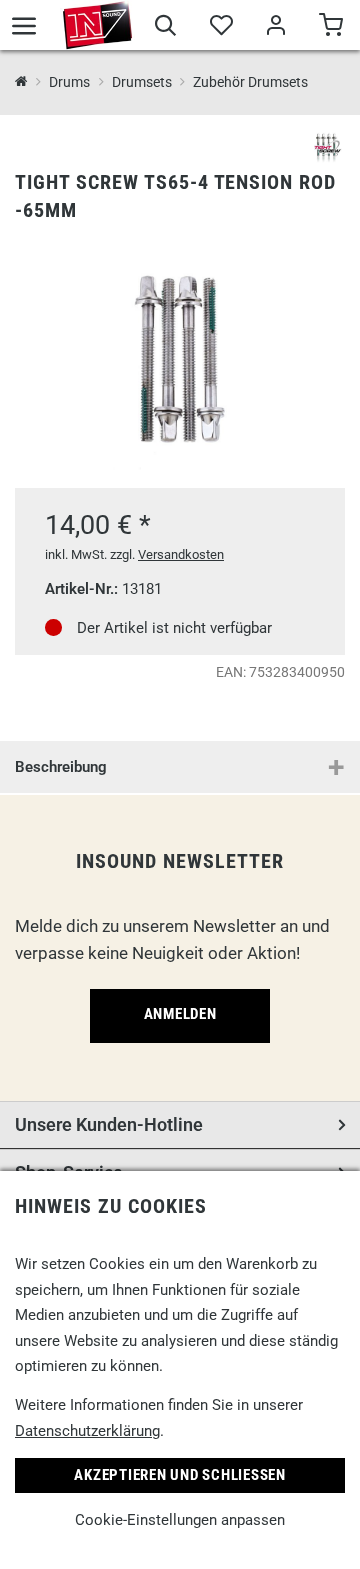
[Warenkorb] (330, 28)
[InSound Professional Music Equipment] (97, 25)
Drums (69, 82)
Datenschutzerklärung (87, 1431)
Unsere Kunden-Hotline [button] (109, 1124)
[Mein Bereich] (275, 28)
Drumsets (141, 82)
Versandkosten (181, 554)
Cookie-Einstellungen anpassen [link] (180, 1520)
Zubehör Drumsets (250, 82)
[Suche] (165, 28)
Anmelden (180, 1014)
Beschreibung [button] (61, 767)
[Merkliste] (220, 28)
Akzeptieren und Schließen (180, 1475)
